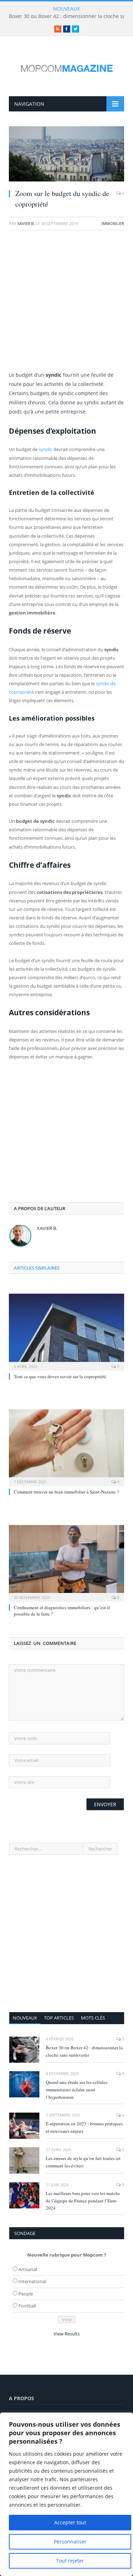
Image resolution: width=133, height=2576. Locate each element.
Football (27, 2306)
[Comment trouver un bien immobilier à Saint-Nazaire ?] (66, 1447)
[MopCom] (67, 67)
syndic (45, 449)
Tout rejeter (70, 2561)
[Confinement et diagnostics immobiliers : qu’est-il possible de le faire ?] (66, 1563)
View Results (67, 2334)
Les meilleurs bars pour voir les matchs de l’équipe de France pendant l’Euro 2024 (83, 2201)
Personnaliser (70, 2542)
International (32, 2281)
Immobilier (113, 223)
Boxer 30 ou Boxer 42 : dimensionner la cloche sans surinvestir (84, 2051)
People (26, 2294)
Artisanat (28, 2269)
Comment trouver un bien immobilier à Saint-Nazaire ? (66, 1492)
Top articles (59, 2018)
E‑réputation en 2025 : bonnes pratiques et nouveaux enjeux (84, 2127)
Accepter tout (70, 2522)
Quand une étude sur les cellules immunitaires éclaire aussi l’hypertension (77, 2090)
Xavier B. (26, 223)
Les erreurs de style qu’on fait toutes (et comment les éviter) (83, 2162)
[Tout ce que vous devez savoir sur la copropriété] (66, 1331)
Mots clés (93, 2018)
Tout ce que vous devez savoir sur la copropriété (60, 1376)
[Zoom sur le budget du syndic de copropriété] (66, 155)
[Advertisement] (66, 304)
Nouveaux (25, 2018)
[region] (66, 2494)
